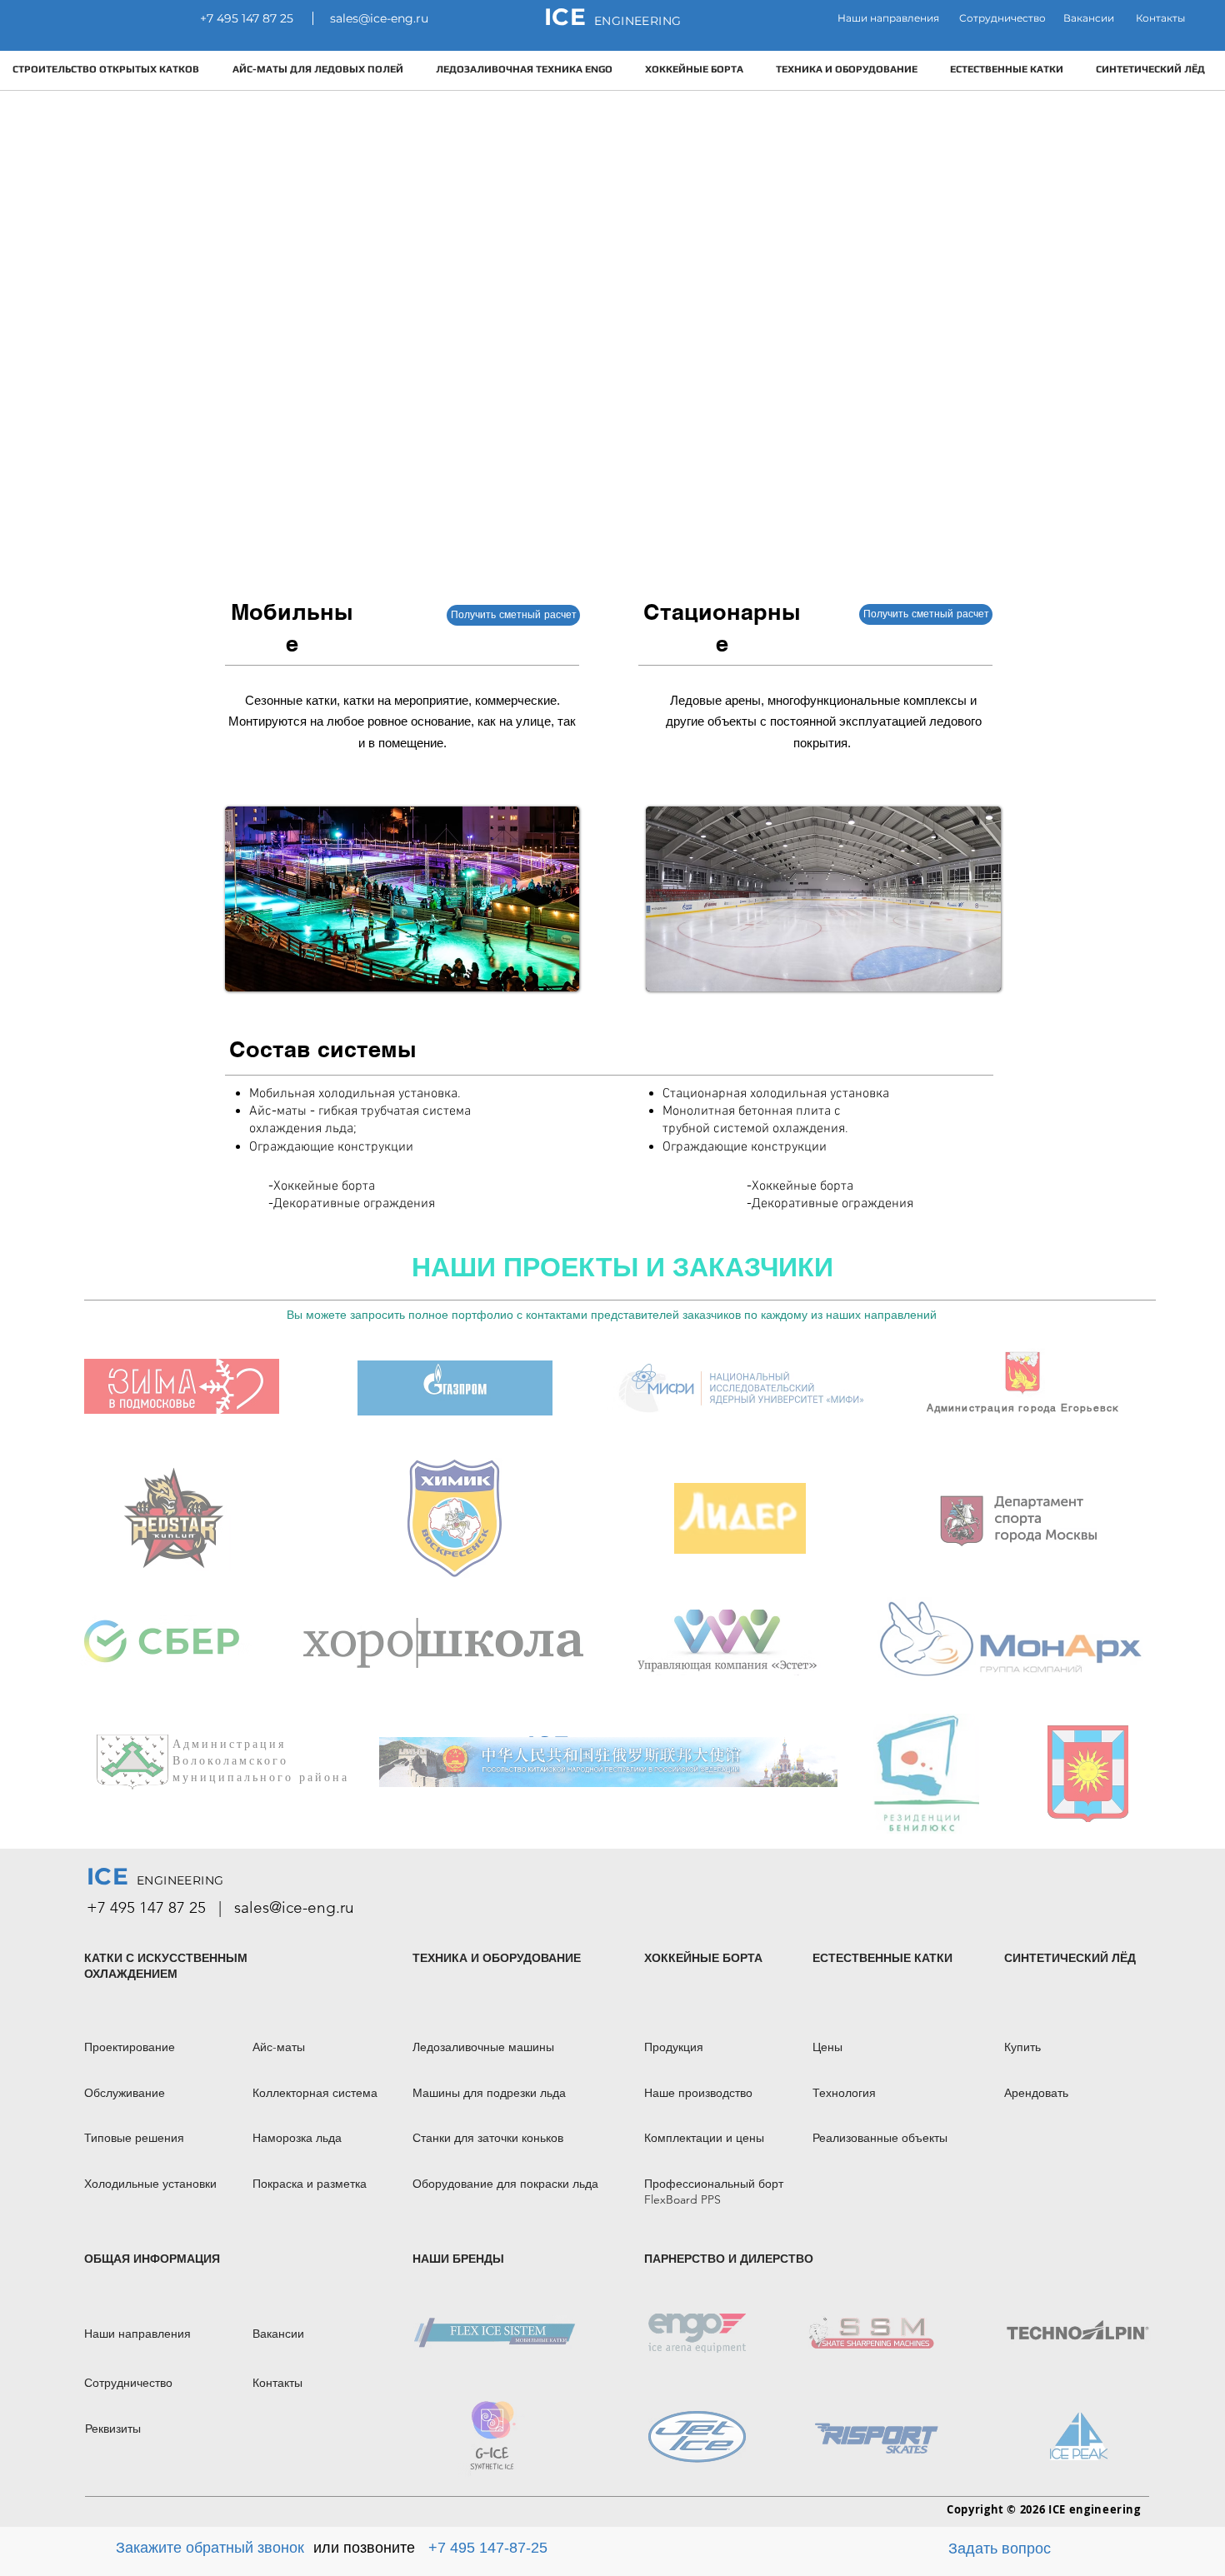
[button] (1089, 19)
